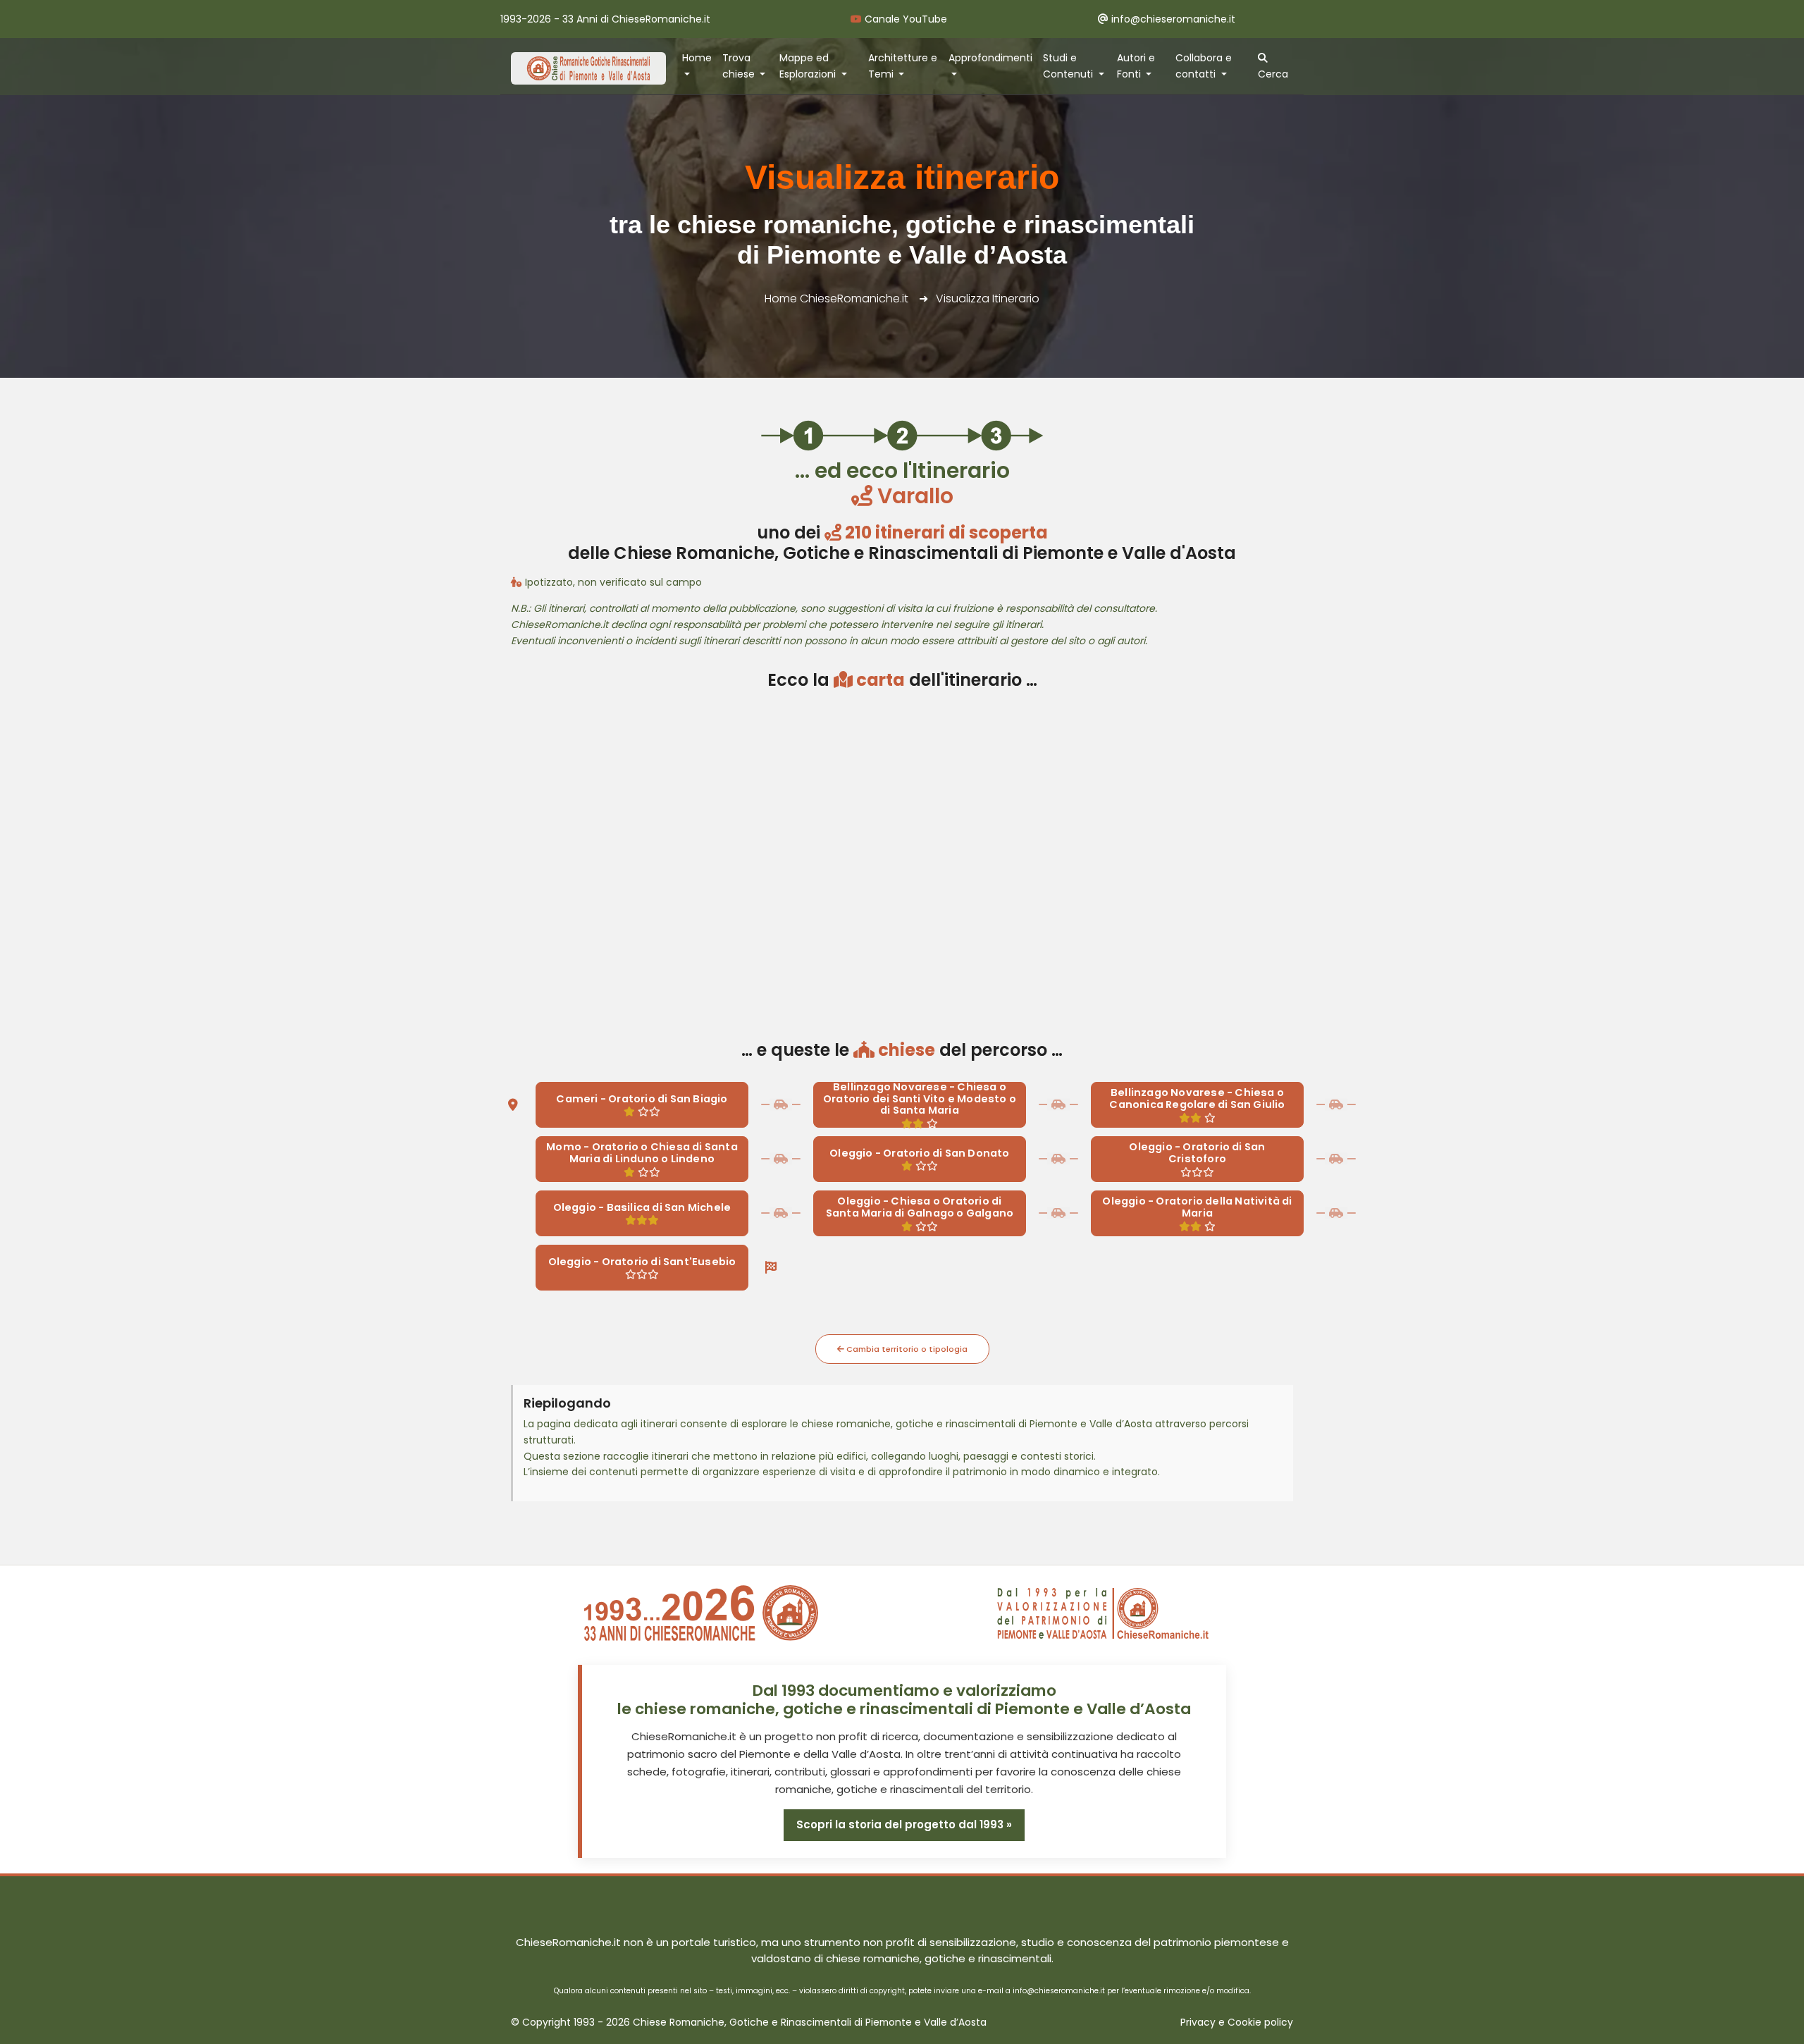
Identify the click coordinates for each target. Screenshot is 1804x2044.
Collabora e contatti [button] (1204, 66)
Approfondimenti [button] (990, 58)
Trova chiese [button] (740, 66)
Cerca (1273, 74)
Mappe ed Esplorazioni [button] (809, 66)
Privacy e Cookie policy (1237, 2023)
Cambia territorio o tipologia (906, 1349)
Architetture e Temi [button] (903, 66)
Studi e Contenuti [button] (1069, 66)
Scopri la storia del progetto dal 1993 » (904, 1824)
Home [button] (697, 58)
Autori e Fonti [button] (1136, 66)
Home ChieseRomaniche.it (836, 298)
